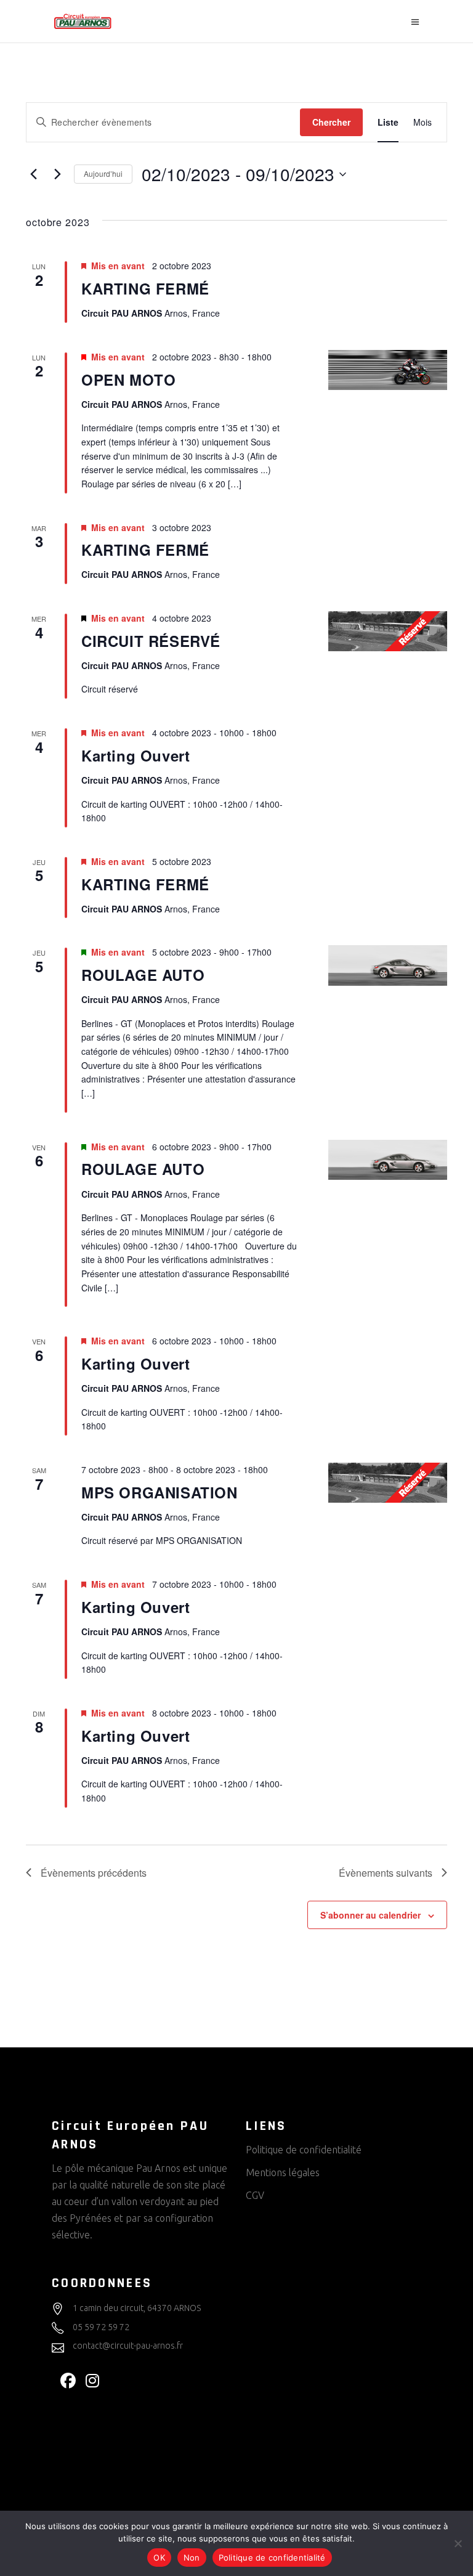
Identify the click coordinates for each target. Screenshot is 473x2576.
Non (192, 2558)
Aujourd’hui (103, 173)
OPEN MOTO (128, 380)
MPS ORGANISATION (160, 1492)
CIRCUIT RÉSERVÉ (151, 641)
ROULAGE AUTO (143, 975)
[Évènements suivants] (57, 174)
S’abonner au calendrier (370, 1915)
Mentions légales (283, 2172)
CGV (255, 2195)
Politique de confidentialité (304, 2150)
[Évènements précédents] (33, 174)
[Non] (458, 2543)
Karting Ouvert (135, 755)
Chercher (331, 122)
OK (159, 2558)
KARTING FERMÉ (145, 288)
